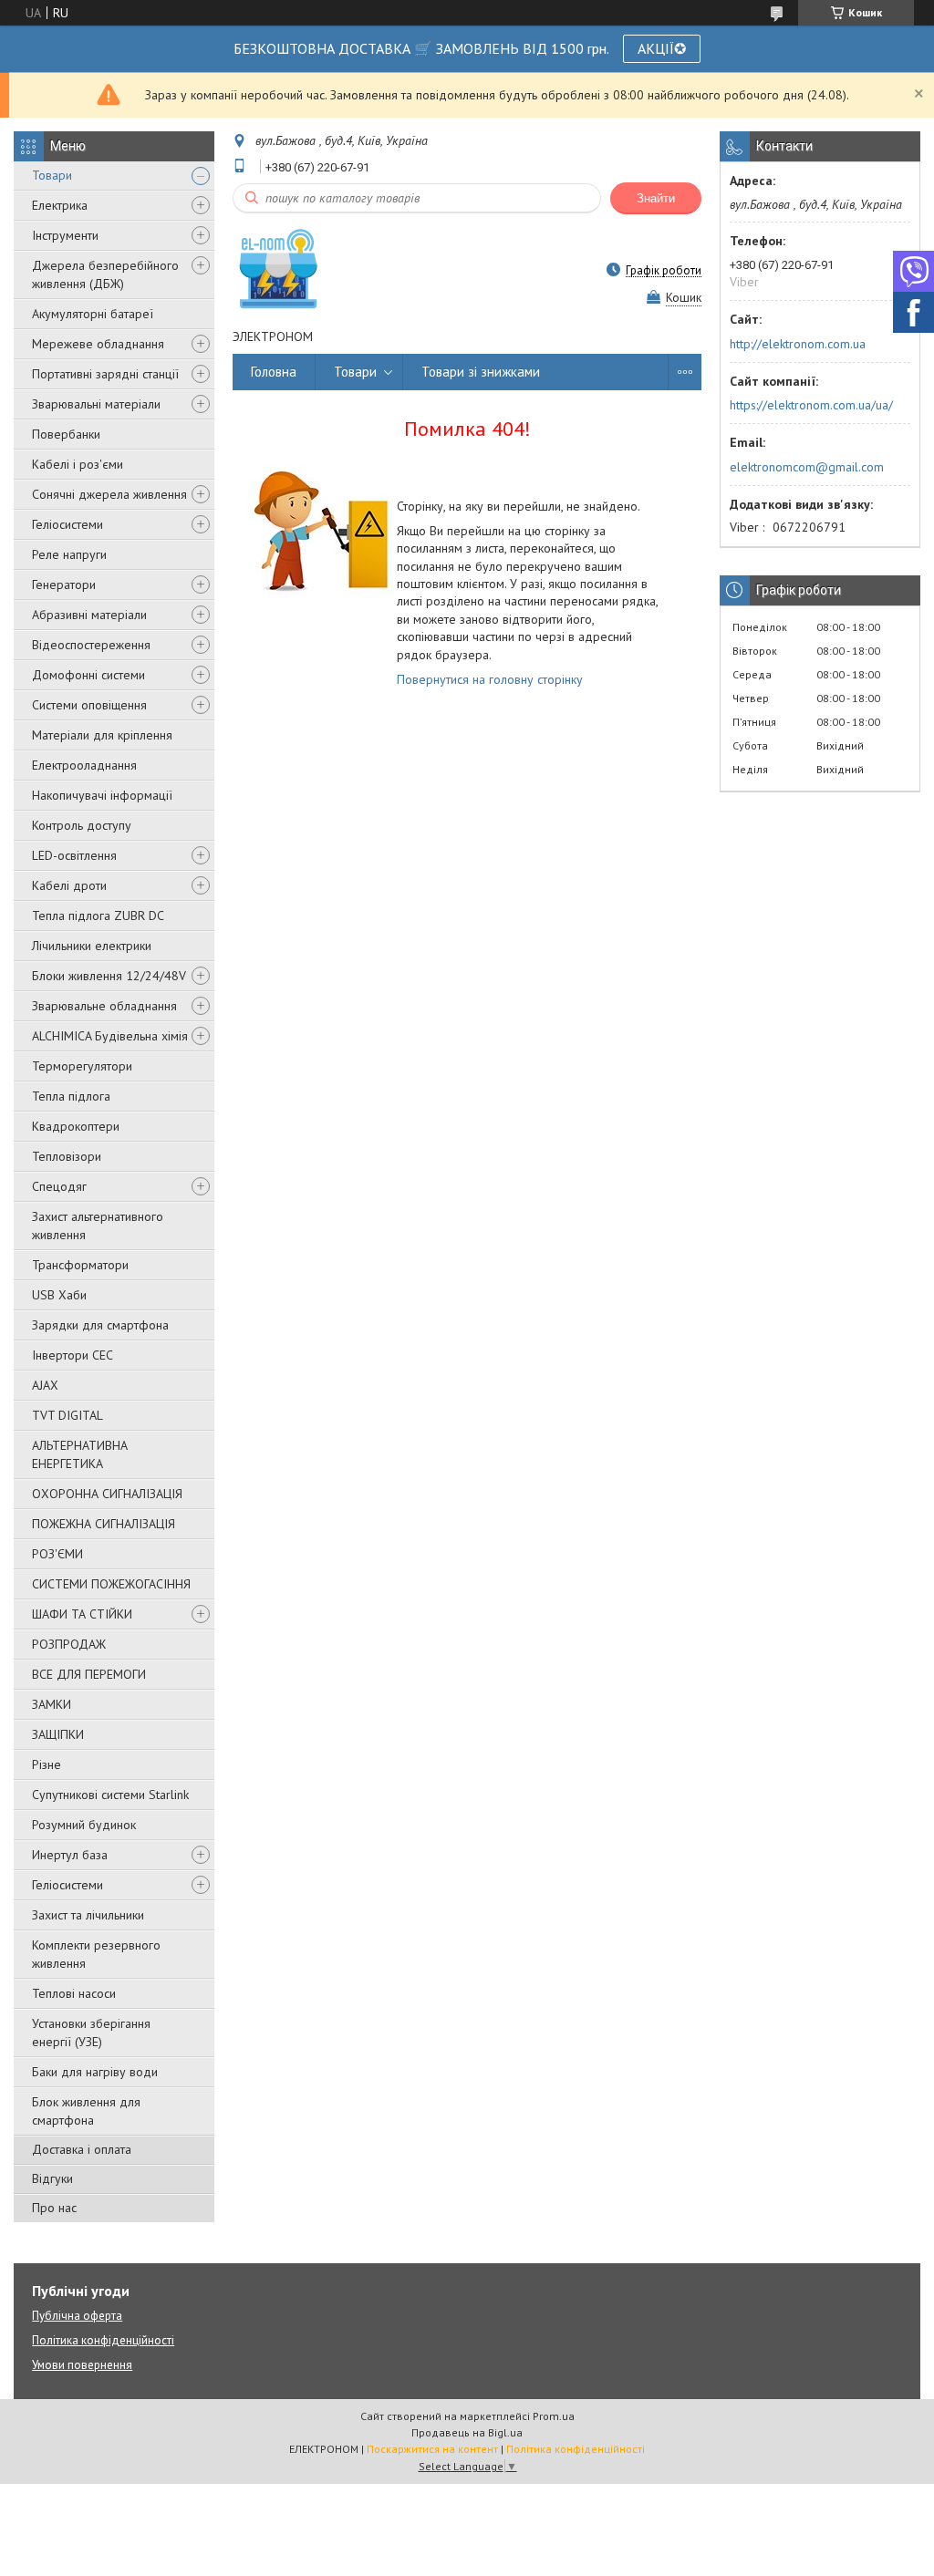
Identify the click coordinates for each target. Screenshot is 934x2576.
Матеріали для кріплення (102, 735)
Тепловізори (67, 1156)
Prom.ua (554, 2416)
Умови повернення (82, 2365)
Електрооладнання (84, 765)
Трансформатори (80, 1265)
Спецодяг (59, 1186)
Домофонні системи (88, 675)
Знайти (656, 198)
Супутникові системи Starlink (110, 1795)
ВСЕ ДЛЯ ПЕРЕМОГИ (89, 1674)
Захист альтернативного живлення (98, 1226)
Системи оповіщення (89, 705)
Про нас (54, 2208)
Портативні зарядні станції (105, 374)
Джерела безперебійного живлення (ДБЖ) (105, 274)
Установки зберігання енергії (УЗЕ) (91, 2033)
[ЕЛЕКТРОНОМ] (278, 270)
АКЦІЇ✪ (662, 48)
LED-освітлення (74, 855)
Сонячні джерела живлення (109, 494)
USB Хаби (59, 1295)
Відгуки (52, 2178)
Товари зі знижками (481, 372)
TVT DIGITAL (67, 1415)
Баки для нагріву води (95, 2072)
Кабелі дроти (69, 885)
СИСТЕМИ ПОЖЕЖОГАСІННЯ (111, 1584)
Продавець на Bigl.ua (467, 2432)
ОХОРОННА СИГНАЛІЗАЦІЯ (107, 1494)
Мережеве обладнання (98, 344)
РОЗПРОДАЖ (69, 1644)
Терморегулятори (82, 1066)
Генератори (64, 585)
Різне (47, 1764)
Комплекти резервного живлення (96, 1954)
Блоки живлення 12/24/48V (109, 976)
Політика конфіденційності (103, 2340)
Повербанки (66, 434)
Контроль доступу (82, 825)
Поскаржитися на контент (432, 2449)
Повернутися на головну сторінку (490, 679)
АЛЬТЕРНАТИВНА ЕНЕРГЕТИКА (80, 1454)
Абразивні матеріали (89, 615)
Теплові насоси (74, 1993)
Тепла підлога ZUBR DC (98, 916)
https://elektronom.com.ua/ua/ (811, 405)
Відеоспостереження (91, 645)
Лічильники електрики (92, 946)
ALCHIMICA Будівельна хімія (110, 1036)
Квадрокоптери (76, 1126)
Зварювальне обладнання (104, 1006)
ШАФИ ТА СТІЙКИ (82, 1614)
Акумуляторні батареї (93, 314)
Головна (274, 372)
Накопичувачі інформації (102, 795)
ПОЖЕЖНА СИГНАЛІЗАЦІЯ (104, 1524)
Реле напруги (69, 554)
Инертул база (70, 1855)
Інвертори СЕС (73, 1355)
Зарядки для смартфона (100, 1325)
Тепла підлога (71, 1096)
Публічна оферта (77, 2316)
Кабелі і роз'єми (78, 464)
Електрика (60, 205)
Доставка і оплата (82, 2149)
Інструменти (65, 235)
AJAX (45, 1385)
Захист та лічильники (88, 1915)
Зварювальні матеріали (96, 404)
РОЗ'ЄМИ (57, 1554)
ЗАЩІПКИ (58, 1734)
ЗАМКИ (52, 1704)
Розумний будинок (84, 1825)
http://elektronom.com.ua (798, 344)
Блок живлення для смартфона (86, 2111)
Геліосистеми (67, 524)
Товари (52, 175)
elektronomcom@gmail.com (807, 467)
